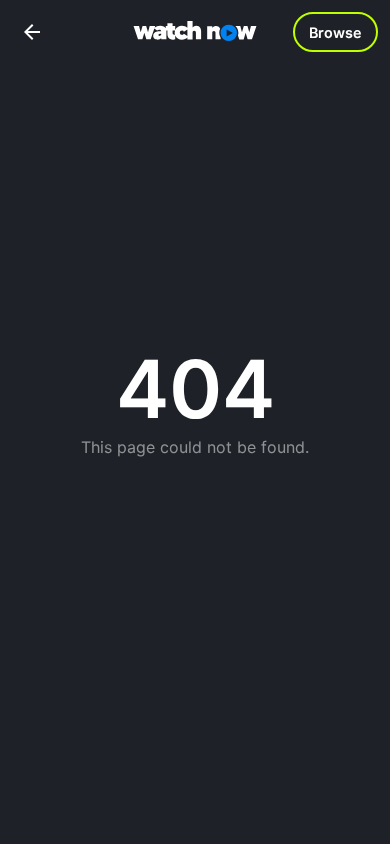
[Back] (32, 32)
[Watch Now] (195, 33)
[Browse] (335, 32)
